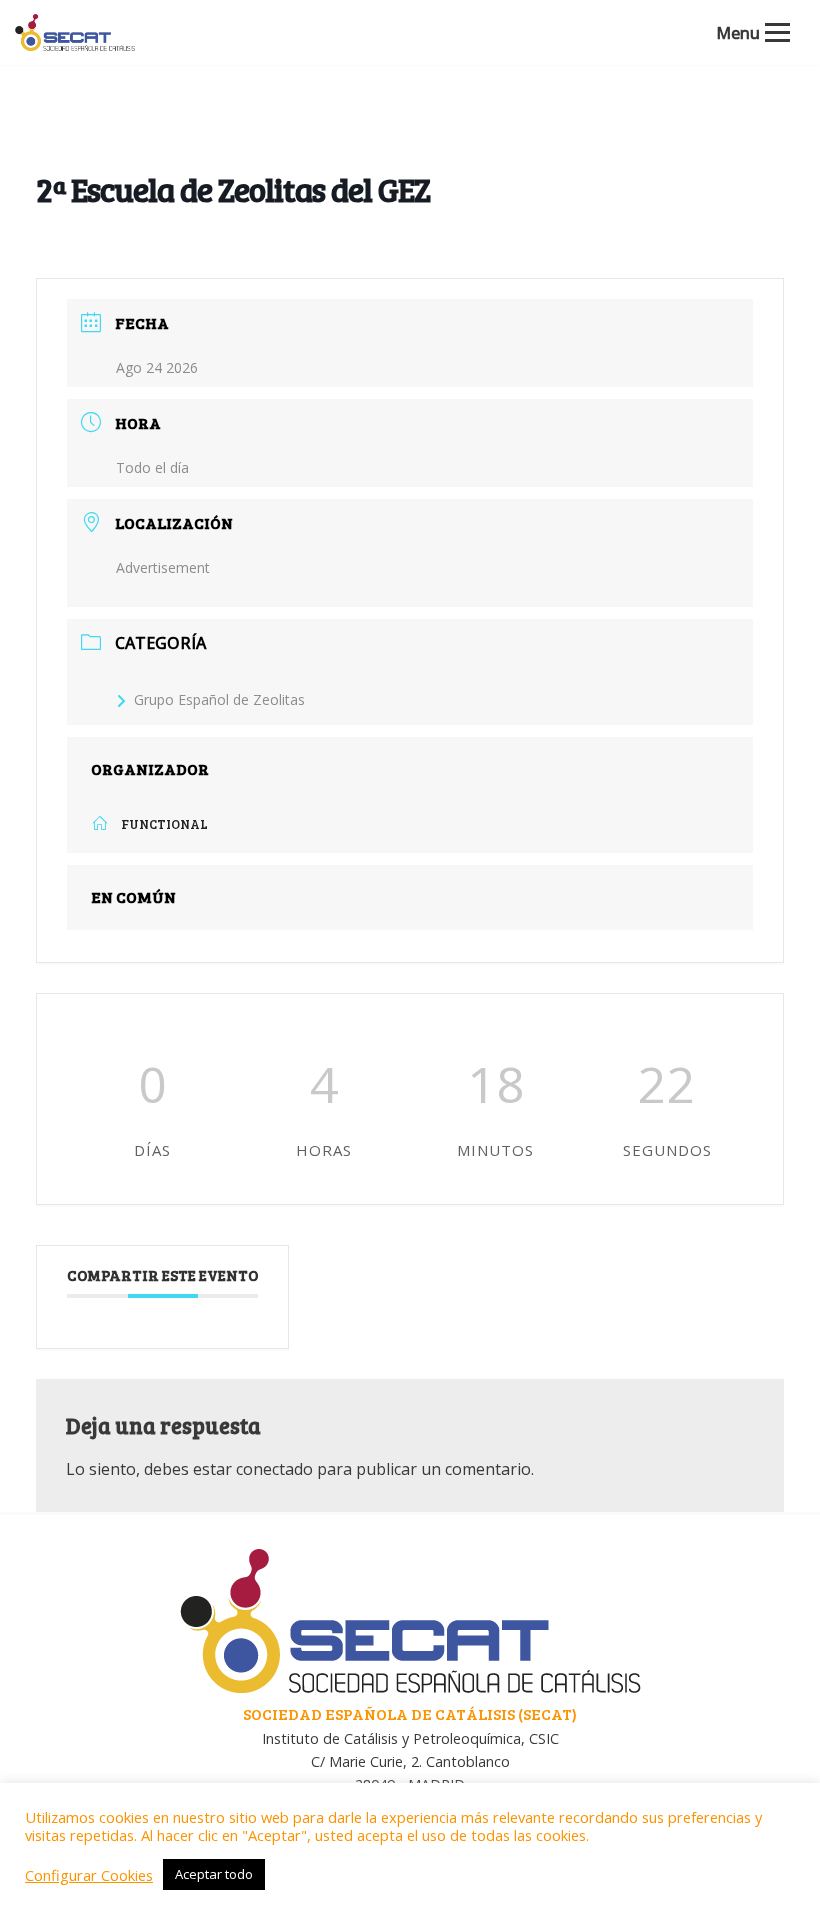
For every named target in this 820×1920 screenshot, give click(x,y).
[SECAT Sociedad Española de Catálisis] (75, 32)
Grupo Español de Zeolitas (219, 699)
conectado (274, 1469)
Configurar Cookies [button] (89, 1875)
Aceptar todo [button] (214, 1874)
